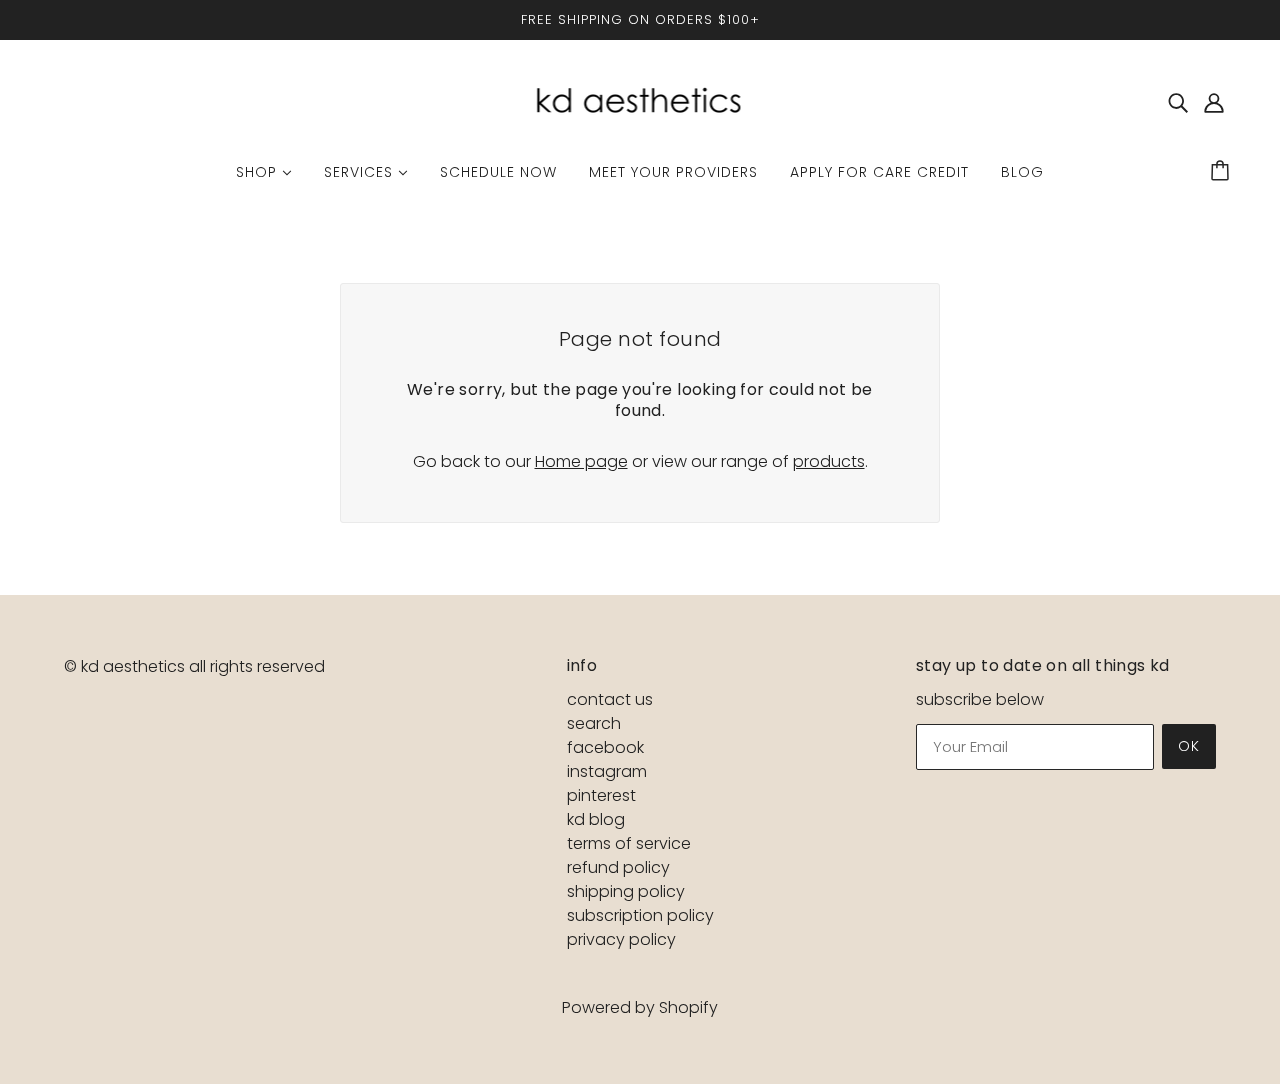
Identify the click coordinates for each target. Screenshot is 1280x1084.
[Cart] (1223, 172)
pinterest (601, 795)
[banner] (639, 101)
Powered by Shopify (640, 1007)
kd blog (596, 819)
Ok (1189, 746)
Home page (581, 461)
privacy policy (621, 939)
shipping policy (626, 891)
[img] (1178, 103)
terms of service (629, 843)
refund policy (618, 867)
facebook (605, 747)
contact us (610, 699)
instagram (607, 771)
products (829, 461)
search (594, 723)
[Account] (1214, 103)
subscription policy (640, 915)
